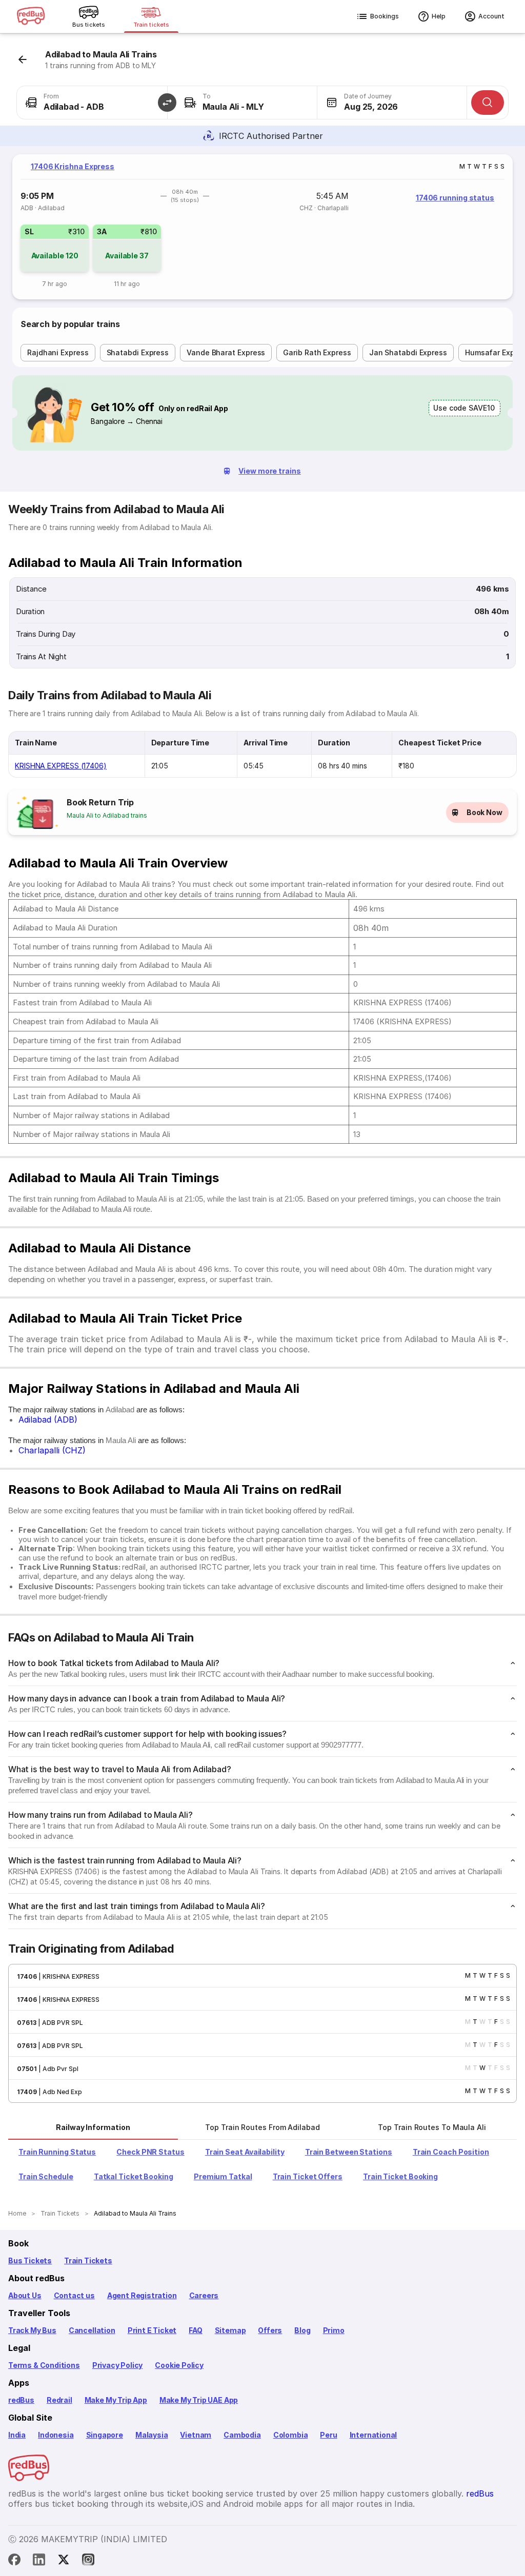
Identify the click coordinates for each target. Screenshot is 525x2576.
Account (491, 16)
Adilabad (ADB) (48, 1419)
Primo (334, 2330)
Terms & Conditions (44, 2365)
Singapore (105, 2435)
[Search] (488, 103)
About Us (25, 2295)
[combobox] (92, 103)
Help (439, 16)
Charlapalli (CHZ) (52, 1450)
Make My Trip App (116, 2400)
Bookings (385, 16)
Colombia (291, 2435)
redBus (21, 2400)
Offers (270, 2330)
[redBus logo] (31, 17)
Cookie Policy (179, 2365)
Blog (302, 2330)
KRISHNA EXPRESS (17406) (61, 766)
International (373, 2435)
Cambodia (242, 2435)
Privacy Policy (117, 2365)
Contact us (74, 2295)
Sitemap (230, 2330)
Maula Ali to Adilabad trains (107, 815)
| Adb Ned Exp (59, 2092)
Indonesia (56, 2435)
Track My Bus (32, 2330)
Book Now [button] (484, 812)
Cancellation (92, 2330)
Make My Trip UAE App (199, 2400)
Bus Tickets (30, 2260)
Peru (328, 2435)
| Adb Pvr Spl (58, 2069)
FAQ (195, 2330)
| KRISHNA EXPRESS (68, 1976)
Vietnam (196, 2435)
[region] (262, 227)
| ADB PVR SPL (60, 2023)
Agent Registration (142, 2295)
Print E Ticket (152, 2330)
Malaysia (152, 2435)
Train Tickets (88, 2260)
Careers (204, 2295)
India (17, 2435)
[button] (167, 103)
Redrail (59, 2400)
